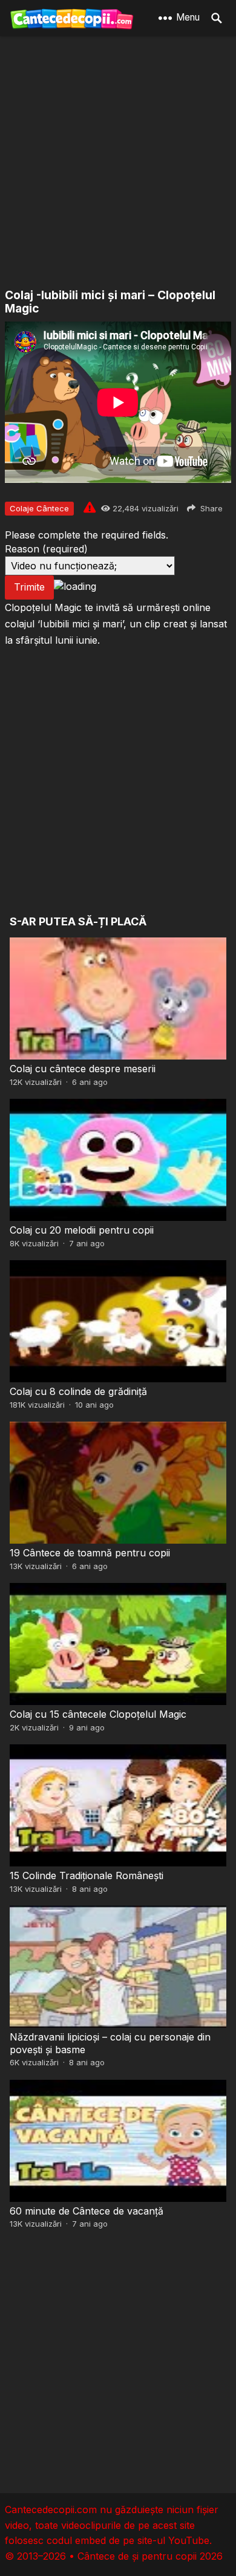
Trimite (29, 587)
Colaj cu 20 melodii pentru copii (82, 1230)
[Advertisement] (118, 163)
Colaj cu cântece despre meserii (83, 1069)
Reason (46, 549)
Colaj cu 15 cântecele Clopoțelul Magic (98, 1714)
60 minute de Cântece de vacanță (87, 2211)
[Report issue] (90, 507)
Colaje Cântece (39, 508)
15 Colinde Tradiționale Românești (87, 1875)
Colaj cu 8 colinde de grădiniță (78, 1391)
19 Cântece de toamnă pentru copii (90, 1553)
